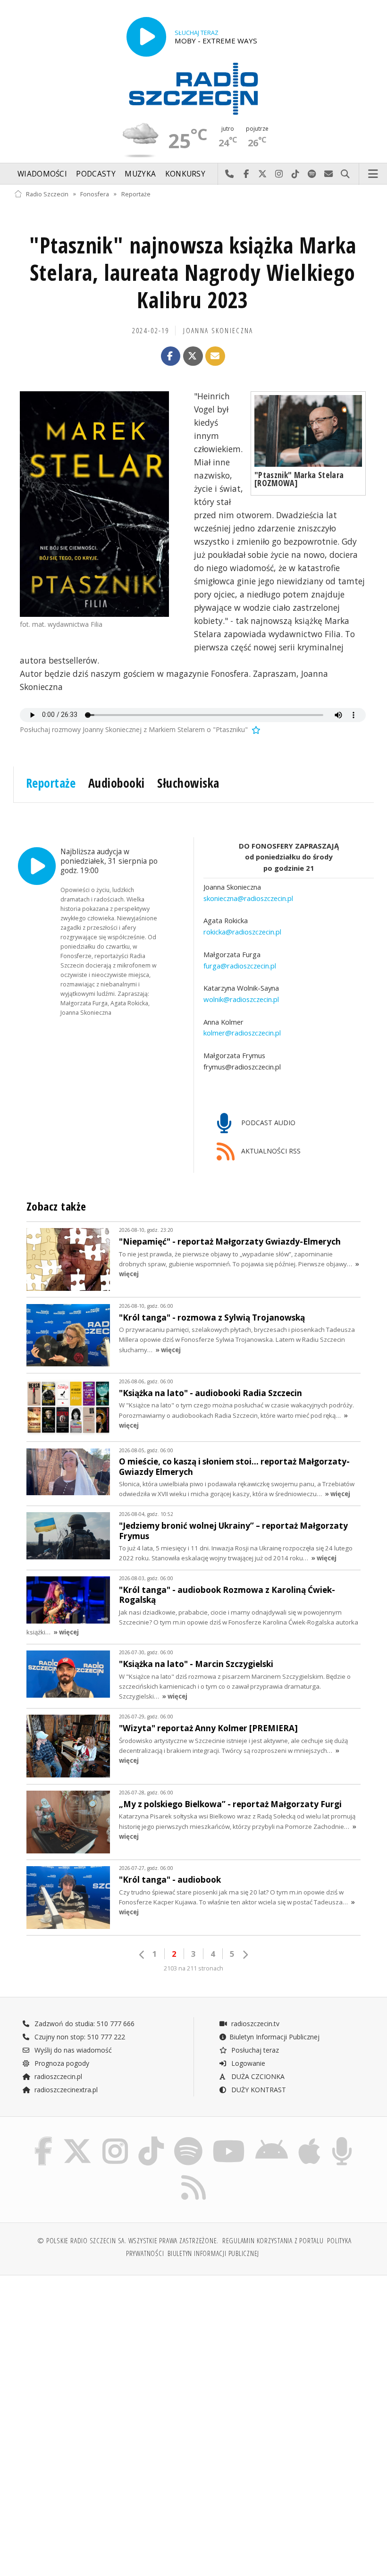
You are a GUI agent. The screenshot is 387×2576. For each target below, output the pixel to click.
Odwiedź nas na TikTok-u (296, 174)
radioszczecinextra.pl (65, 2090)
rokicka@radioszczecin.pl (242, 932)
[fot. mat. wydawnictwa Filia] (94, 504)
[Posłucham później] (255, 729)
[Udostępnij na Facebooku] (171, 356)
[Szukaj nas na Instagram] (115, 2139)
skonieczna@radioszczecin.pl (248, 898)
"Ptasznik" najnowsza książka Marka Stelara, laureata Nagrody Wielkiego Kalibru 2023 (193, 273)
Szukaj (345, 174)
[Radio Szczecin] (193, 89)
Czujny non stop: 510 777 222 (79, 2037)
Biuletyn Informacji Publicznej (274, 2037)
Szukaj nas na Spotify (312, 174)
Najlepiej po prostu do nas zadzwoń (230, 174)
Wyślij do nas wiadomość (329, 174)
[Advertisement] (103, 2355)
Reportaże (136, 194)
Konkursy (185, 174)
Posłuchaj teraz (254, 2050)
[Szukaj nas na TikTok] (151, 2139)
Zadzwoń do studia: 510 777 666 (84, 2024)
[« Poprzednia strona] (142, 1955)
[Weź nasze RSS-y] (193, 2175)
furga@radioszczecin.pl (240, 966)
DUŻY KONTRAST (258, 2090)
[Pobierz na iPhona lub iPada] (309, 2139)
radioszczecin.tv (254, 2024)
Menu (373, 174)
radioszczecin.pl (57, 2076)
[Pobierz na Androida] (272, 2139)
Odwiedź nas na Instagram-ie (279, 174)
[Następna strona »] (245, 1955)
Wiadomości (42, 174)
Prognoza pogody (61, 2063)
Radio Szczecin (47, 194)
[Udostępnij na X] (193, 356)
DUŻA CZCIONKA (257, 2076)
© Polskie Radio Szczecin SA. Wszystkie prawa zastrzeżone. (128, 2241)
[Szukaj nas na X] (77, 2139)
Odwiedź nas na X (263, 174)
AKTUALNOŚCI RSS (270, 1151)
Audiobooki (117, 783)
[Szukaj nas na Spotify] (188, 2139)
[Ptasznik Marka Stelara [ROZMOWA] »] (308, 431)
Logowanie (247, 2063)
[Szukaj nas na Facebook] (43, 2139)
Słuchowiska (188, 783)
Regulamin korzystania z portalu (273, 2241)
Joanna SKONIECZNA (218, 331)
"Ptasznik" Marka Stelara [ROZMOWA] (299, 479)
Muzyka (140, 174)
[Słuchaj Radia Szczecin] (146, 37)
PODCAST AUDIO (267, 1123)
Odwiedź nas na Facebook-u (246, 174)
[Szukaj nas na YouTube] (229, 2139)
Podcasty (96, 174)
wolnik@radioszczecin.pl (241, 999)
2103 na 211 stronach (193, 1968)
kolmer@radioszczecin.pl (242, 1033)
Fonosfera (95, 194)
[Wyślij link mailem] (215, 356)
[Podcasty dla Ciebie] (342, 2139)
